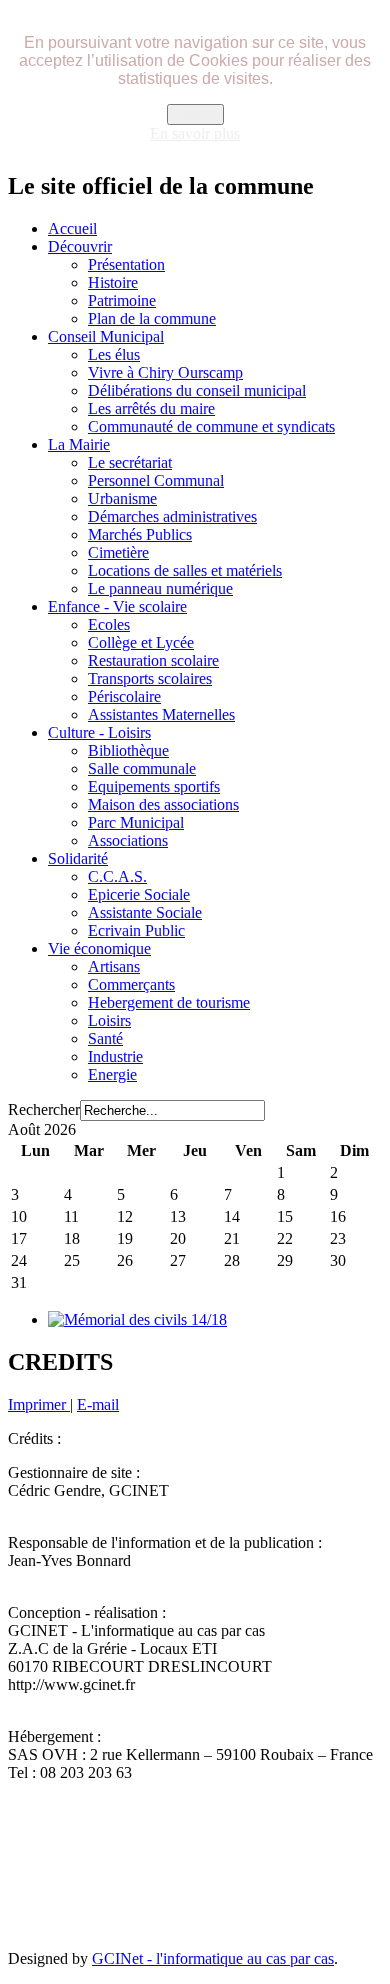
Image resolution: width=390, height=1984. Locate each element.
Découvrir (80, 246)
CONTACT (165, 1839)
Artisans (114, 966)
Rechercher (44, 1109)
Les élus (114, 354)
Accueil (72, 228)
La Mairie (79, 444)
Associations (128, 840)
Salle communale (142, 768)
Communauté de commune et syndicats (211, 426)
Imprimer (39, 1404)
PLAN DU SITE (65, 1839)
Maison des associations (163, 804)
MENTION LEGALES (282, 1839)
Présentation (126, 264)
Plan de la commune (152, 318)
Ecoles (109, 624)
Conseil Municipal (106, 336)
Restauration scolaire (153, 660)
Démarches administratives (172, 516)
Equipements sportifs (154, 786)
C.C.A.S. (117, 876)
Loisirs (109, 1020)
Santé (105, 1038)
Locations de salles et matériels (185, 570)
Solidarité (78, 858)
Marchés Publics (140, 534)
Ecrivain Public (136, 930)
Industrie (115, 1056)
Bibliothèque (128, 750)
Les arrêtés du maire (151, 408)
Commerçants (131, 984)
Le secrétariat (130, 462)
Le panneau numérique (160, 588)
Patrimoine (122, 300)
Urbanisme (122, 498)
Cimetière (118, 552)
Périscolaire (124, 696)
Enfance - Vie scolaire (117, 606)
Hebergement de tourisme (169, 1002)
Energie (112, 1074)
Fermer (195, 114)
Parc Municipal (136, 822)
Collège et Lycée (141, 642)
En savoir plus (195, 133)
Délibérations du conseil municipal (197, 390)
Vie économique (99, 948)
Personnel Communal (156, 480)
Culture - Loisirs (99, 732)
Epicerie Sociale (139, 894)
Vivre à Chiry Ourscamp (165, 372)
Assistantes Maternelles (161, 714)
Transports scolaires (150, 678)
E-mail (98, 1404)
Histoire (113, 282)
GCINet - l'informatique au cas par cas (213, 1958)
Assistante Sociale (145, 912)
